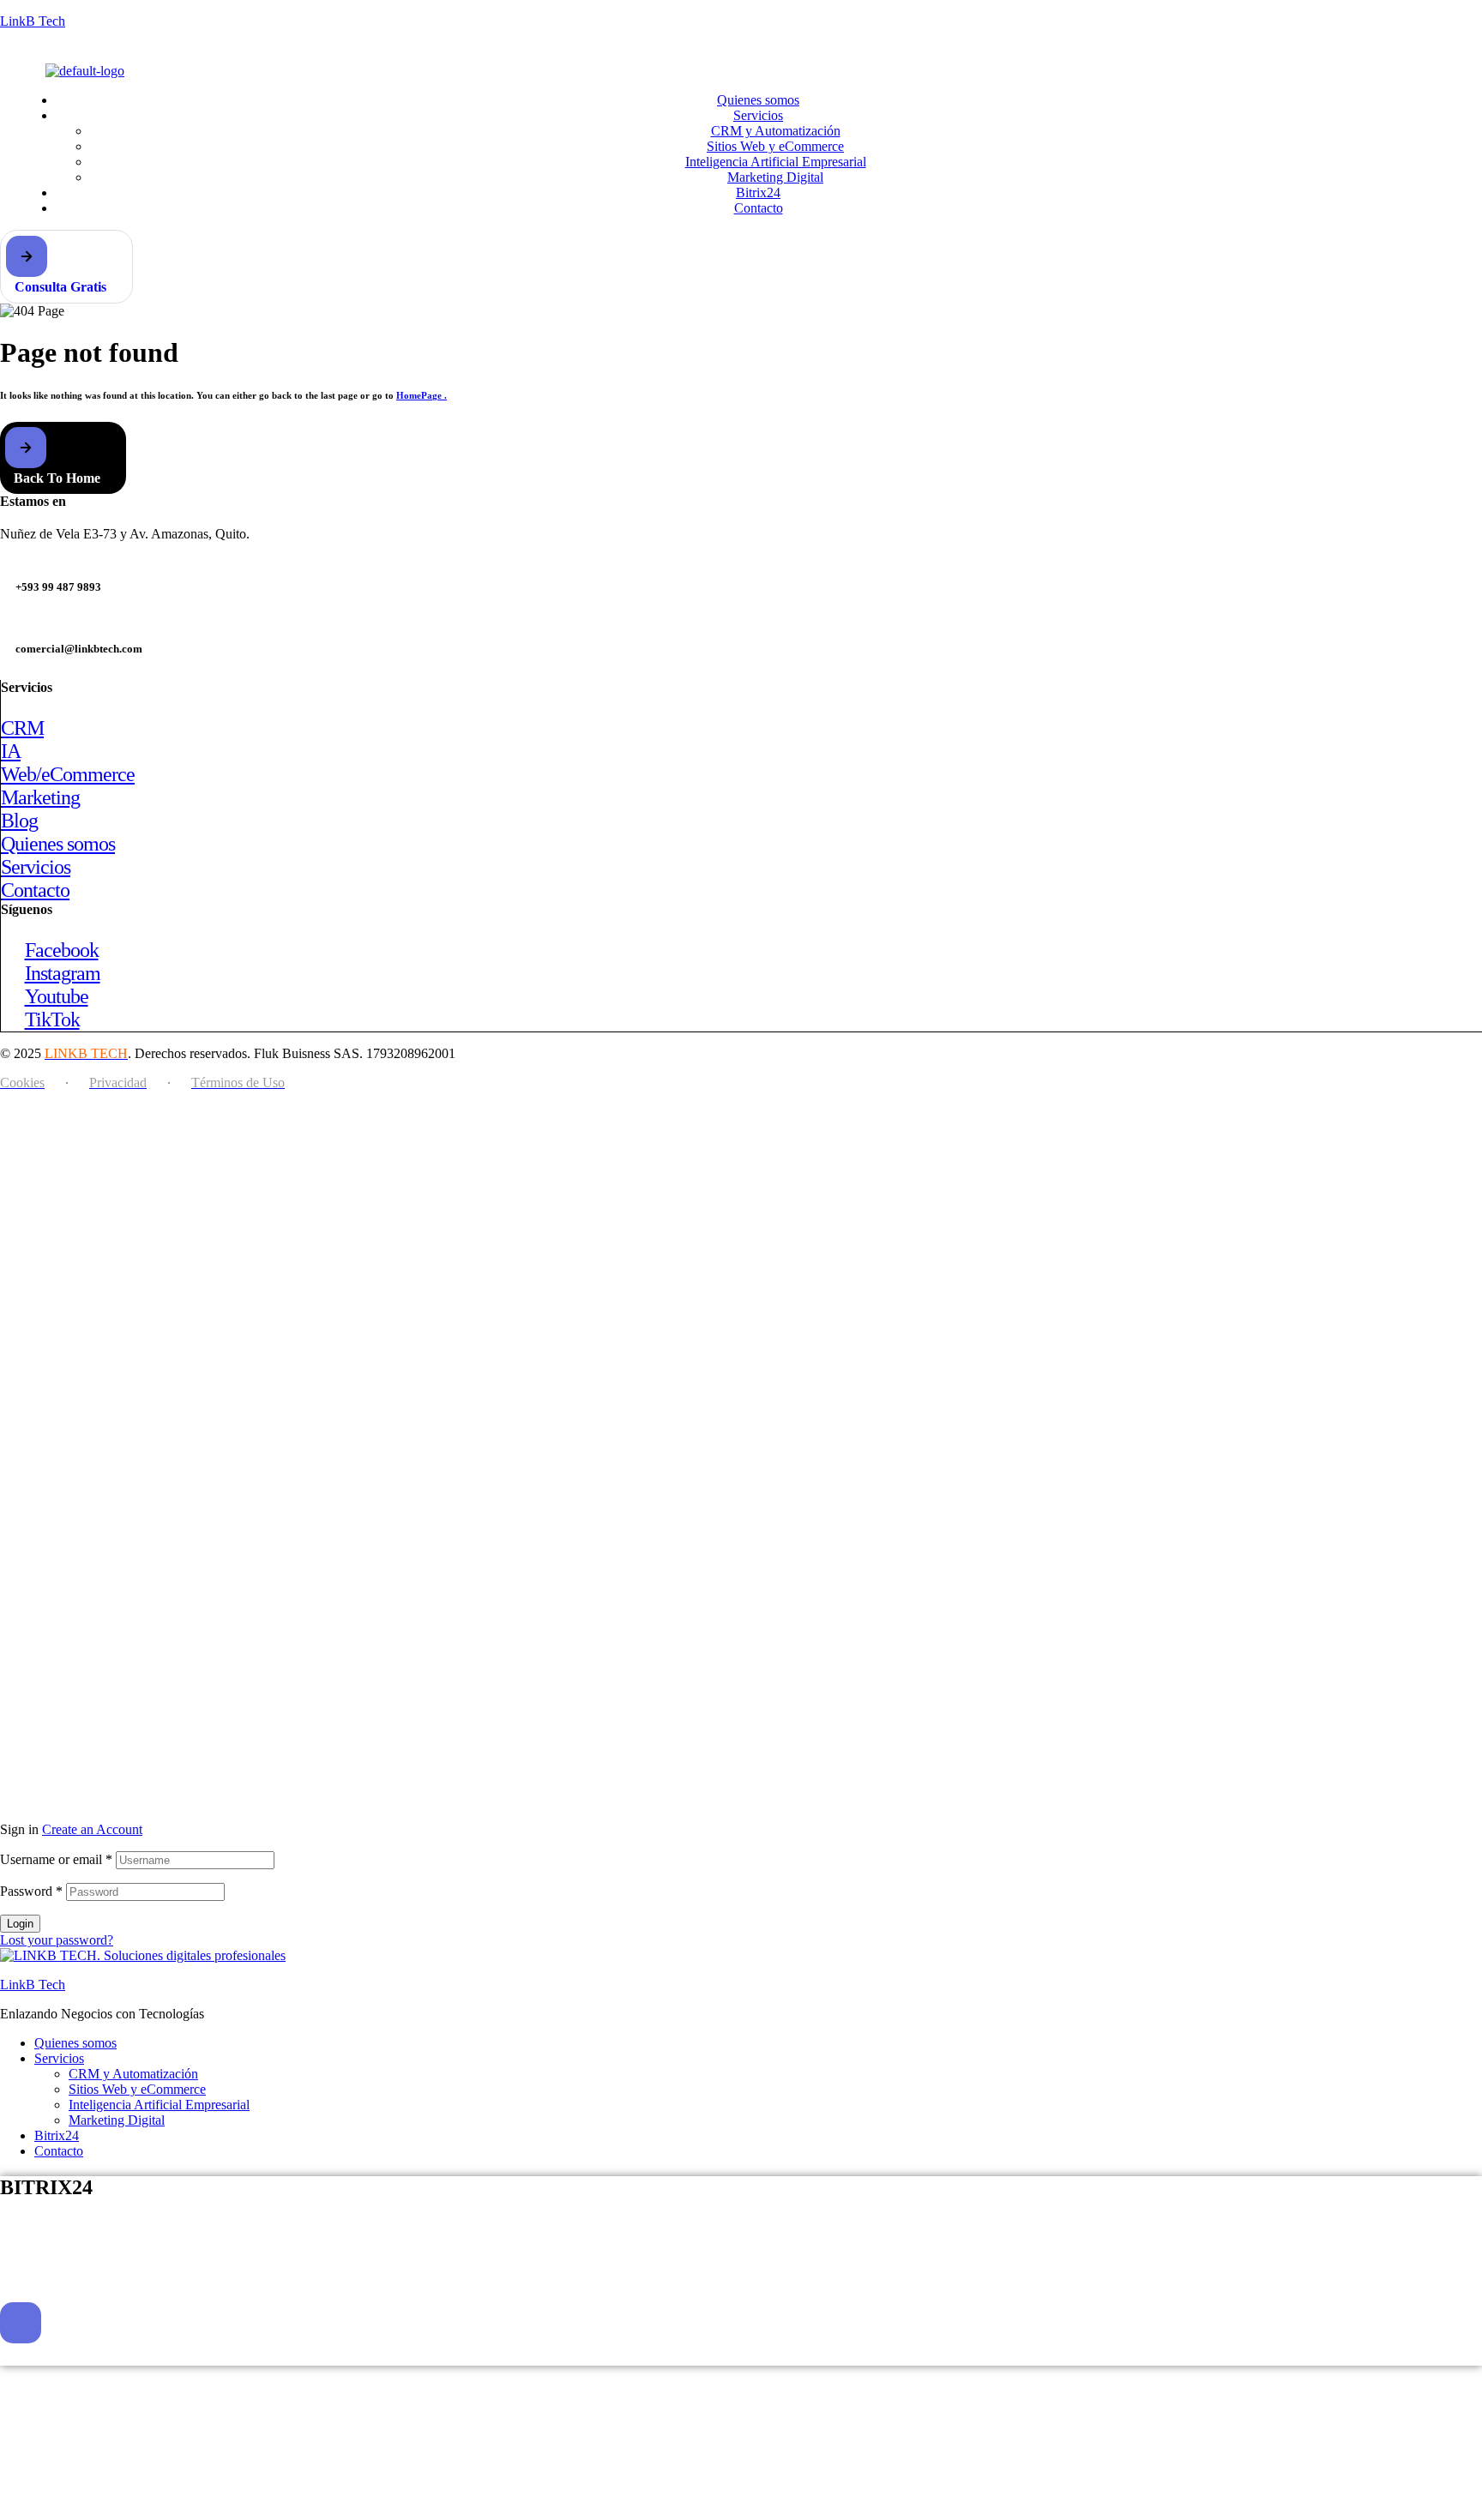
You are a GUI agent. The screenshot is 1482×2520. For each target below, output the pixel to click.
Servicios (59, 2058)
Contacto (59, 2151)
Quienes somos (75, 2043)
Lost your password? (57, 1940)
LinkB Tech (33, 21)
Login (20, 1924)
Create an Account (92, 1829)
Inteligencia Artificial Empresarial (159, 2105)
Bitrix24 (57, 2135)
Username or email (56, 1859)
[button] (66, 267)
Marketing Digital (117, 2120)
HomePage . (422, 395)
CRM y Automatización (133, 2074)
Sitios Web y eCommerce (137, 2089)
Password (31, 1891)
